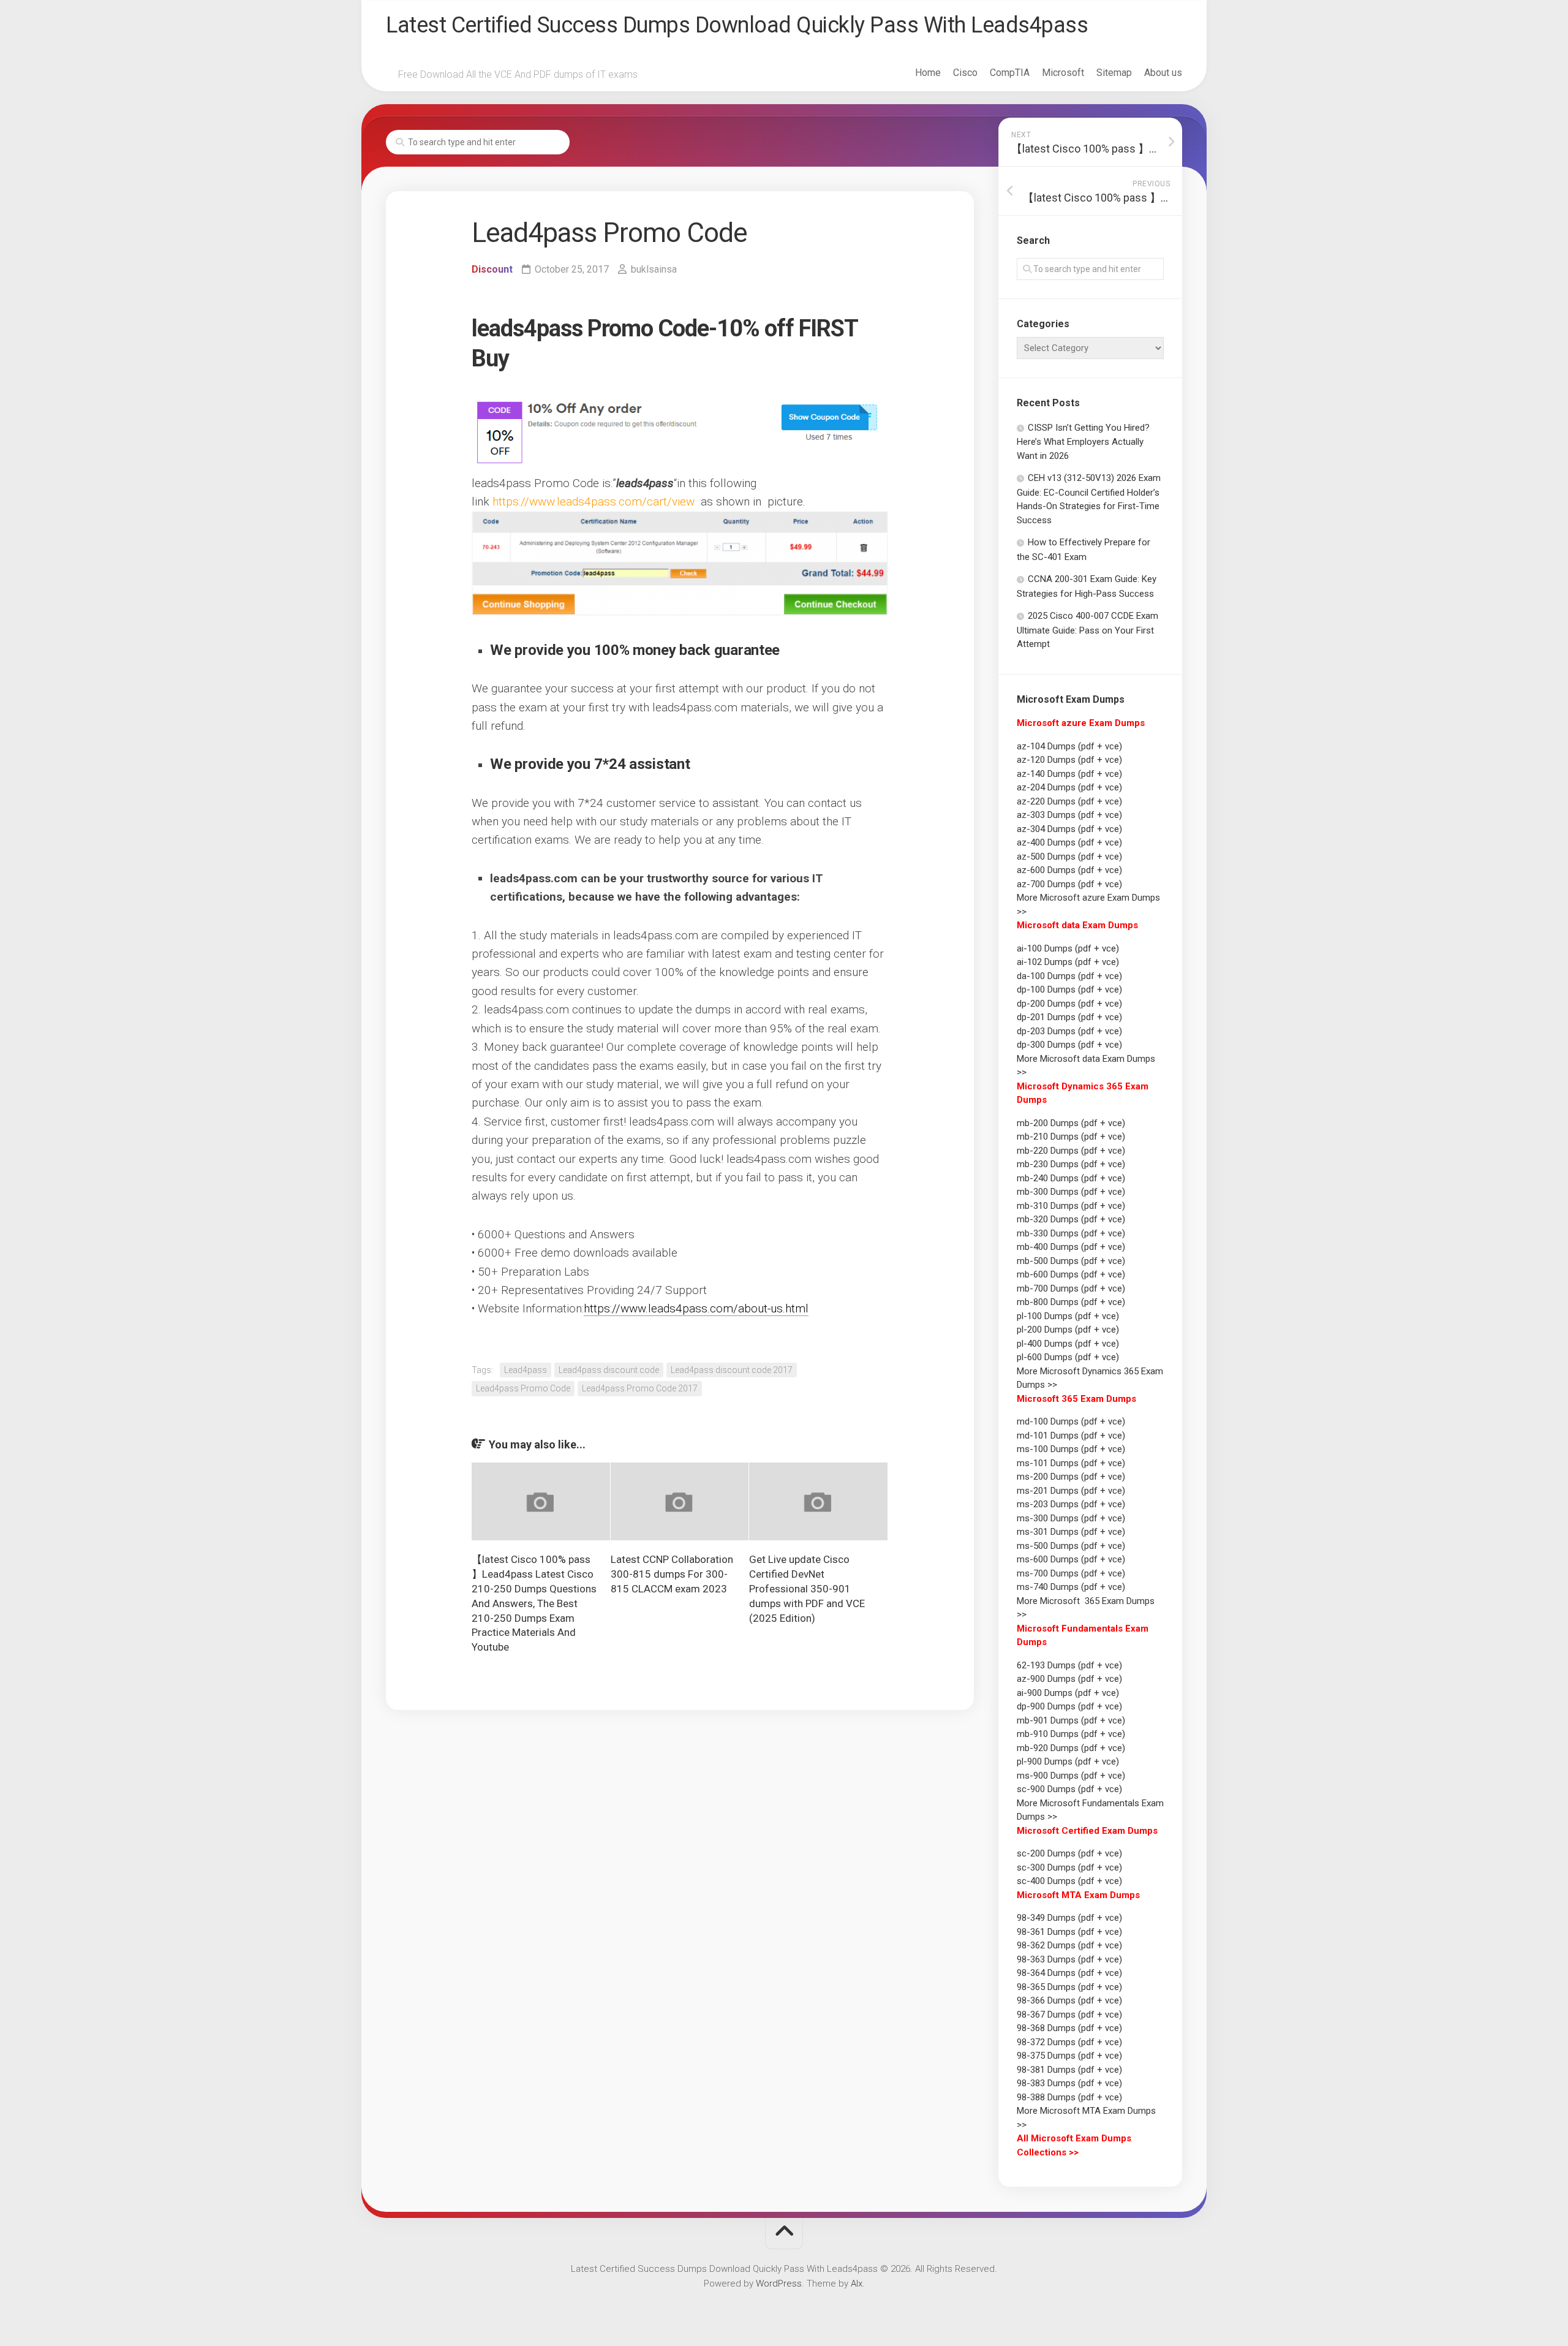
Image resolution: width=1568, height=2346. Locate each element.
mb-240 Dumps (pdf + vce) (1071, 1178)
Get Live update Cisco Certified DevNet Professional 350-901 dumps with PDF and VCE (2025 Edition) (807, 1588)
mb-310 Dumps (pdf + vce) (1071, 1206)
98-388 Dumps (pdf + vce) (1069, 2097)
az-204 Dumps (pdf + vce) (1069, 787)
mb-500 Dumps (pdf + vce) (1071, 1261)
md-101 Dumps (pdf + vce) (1071, 1436)
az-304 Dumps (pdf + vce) (1069, 829)
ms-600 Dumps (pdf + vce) (1071, 1559)
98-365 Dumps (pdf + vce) (1069, 1987)
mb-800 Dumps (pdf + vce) (1071, 1302)
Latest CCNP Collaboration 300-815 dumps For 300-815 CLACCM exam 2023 (672, 1574)
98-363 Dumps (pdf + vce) (1069, 1959)
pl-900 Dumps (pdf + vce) (1068, 1761)
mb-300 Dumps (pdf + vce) (1071, 1192)
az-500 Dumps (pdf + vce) (1069, 857)
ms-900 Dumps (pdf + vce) (1071, 1776)
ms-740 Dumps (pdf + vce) (1071, 1587)
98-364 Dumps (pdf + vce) (1069, 1973)
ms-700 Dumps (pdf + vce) (1071, 1573)
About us (1163, 73)
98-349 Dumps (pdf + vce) (1069, 1918)
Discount (492, 269)
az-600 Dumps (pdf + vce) (1069, 870)
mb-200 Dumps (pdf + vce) (1071, 1123)
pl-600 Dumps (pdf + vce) (1068, 1357)
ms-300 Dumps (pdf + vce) (1071, 1518)
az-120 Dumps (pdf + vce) (1069, 760)
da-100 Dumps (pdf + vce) (1069, 976)
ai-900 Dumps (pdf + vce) (1068, 1693)
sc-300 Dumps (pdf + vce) (1069, 1867)
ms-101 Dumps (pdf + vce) (1071, 1463)
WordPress (779, 2284)
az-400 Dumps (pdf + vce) (1069, 842)
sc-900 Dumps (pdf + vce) (1069, 1789)
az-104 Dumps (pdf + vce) (1069, 746)
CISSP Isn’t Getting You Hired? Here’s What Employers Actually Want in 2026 (1083, 442)
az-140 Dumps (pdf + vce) (1069, 774)
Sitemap (1114, 73)
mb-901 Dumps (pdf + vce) (1071, 1720)
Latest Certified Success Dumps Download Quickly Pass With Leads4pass (737, 25)
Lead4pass (526, 1370)
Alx (857, 2284)
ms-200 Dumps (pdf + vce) (1071, 1477)
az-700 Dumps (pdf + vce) (1069, 884)
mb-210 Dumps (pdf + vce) (1071, 1137)
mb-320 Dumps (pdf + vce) (1071, 1219)
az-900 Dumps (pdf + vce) (1069, 1679)
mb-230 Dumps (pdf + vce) (1071, 1164)
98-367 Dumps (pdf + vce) (1069, 2015)
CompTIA (1010, 73)
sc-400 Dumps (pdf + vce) (1069, 1881)
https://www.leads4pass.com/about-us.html (696, 1308)
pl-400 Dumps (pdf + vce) (1068, 1344)
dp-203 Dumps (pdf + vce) (1069, 1031)
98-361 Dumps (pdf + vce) (1069, 1932)
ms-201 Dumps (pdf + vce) (1071, 1491)
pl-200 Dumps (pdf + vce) (1068, 1330)
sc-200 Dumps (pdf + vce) (1069, 1853)
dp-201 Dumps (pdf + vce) (1069, 1017)
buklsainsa (654, 269)
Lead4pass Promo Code (523, 1388)
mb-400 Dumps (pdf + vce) (1071, 1247)
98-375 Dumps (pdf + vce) (1069, 2056)
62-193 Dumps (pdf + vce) (1069, 1665)
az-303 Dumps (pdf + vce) (1069, 815)
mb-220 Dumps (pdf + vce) (1071, 1151)
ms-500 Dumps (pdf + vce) (1071, 1546)
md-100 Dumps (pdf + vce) (1071, 1421)
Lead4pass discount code (609, 1370)
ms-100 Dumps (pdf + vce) (1071, 1449)
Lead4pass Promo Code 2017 (640, 1388)
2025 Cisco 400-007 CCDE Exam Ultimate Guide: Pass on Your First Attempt (1087, 630)
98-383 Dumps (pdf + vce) (1069, 2083)
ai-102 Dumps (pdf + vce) (1068, 962)
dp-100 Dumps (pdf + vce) (1069, 989)
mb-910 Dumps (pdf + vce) (1071, 1734)
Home (928, 73)
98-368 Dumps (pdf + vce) (1069, 2028)
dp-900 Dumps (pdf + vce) (1069, 1706)
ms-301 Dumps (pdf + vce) (1071, 1532)
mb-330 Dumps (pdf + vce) (1071, 1233)
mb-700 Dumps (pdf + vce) (1071, 1288)
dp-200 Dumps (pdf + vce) (1069, 1004)
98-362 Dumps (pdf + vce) (1069, 1945)
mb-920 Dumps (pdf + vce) (1071, 1748)
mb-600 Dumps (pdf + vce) (1071, 1274)
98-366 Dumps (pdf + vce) (1069, 2000)
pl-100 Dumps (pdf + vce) (1068, 1316)
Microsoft (1063, 73)
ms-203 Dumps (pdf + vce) (1071, 1504)
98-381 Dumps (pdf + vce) (1069, 2070)
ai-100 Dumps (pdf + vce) (1068, 948)
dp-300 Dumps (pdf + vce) (1069, 1045)
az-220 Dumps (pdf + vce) (1069, 801)
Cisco (965, 73)
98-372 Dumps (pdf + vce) (1069, 2042)
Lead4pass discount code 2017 (732, 1370)
